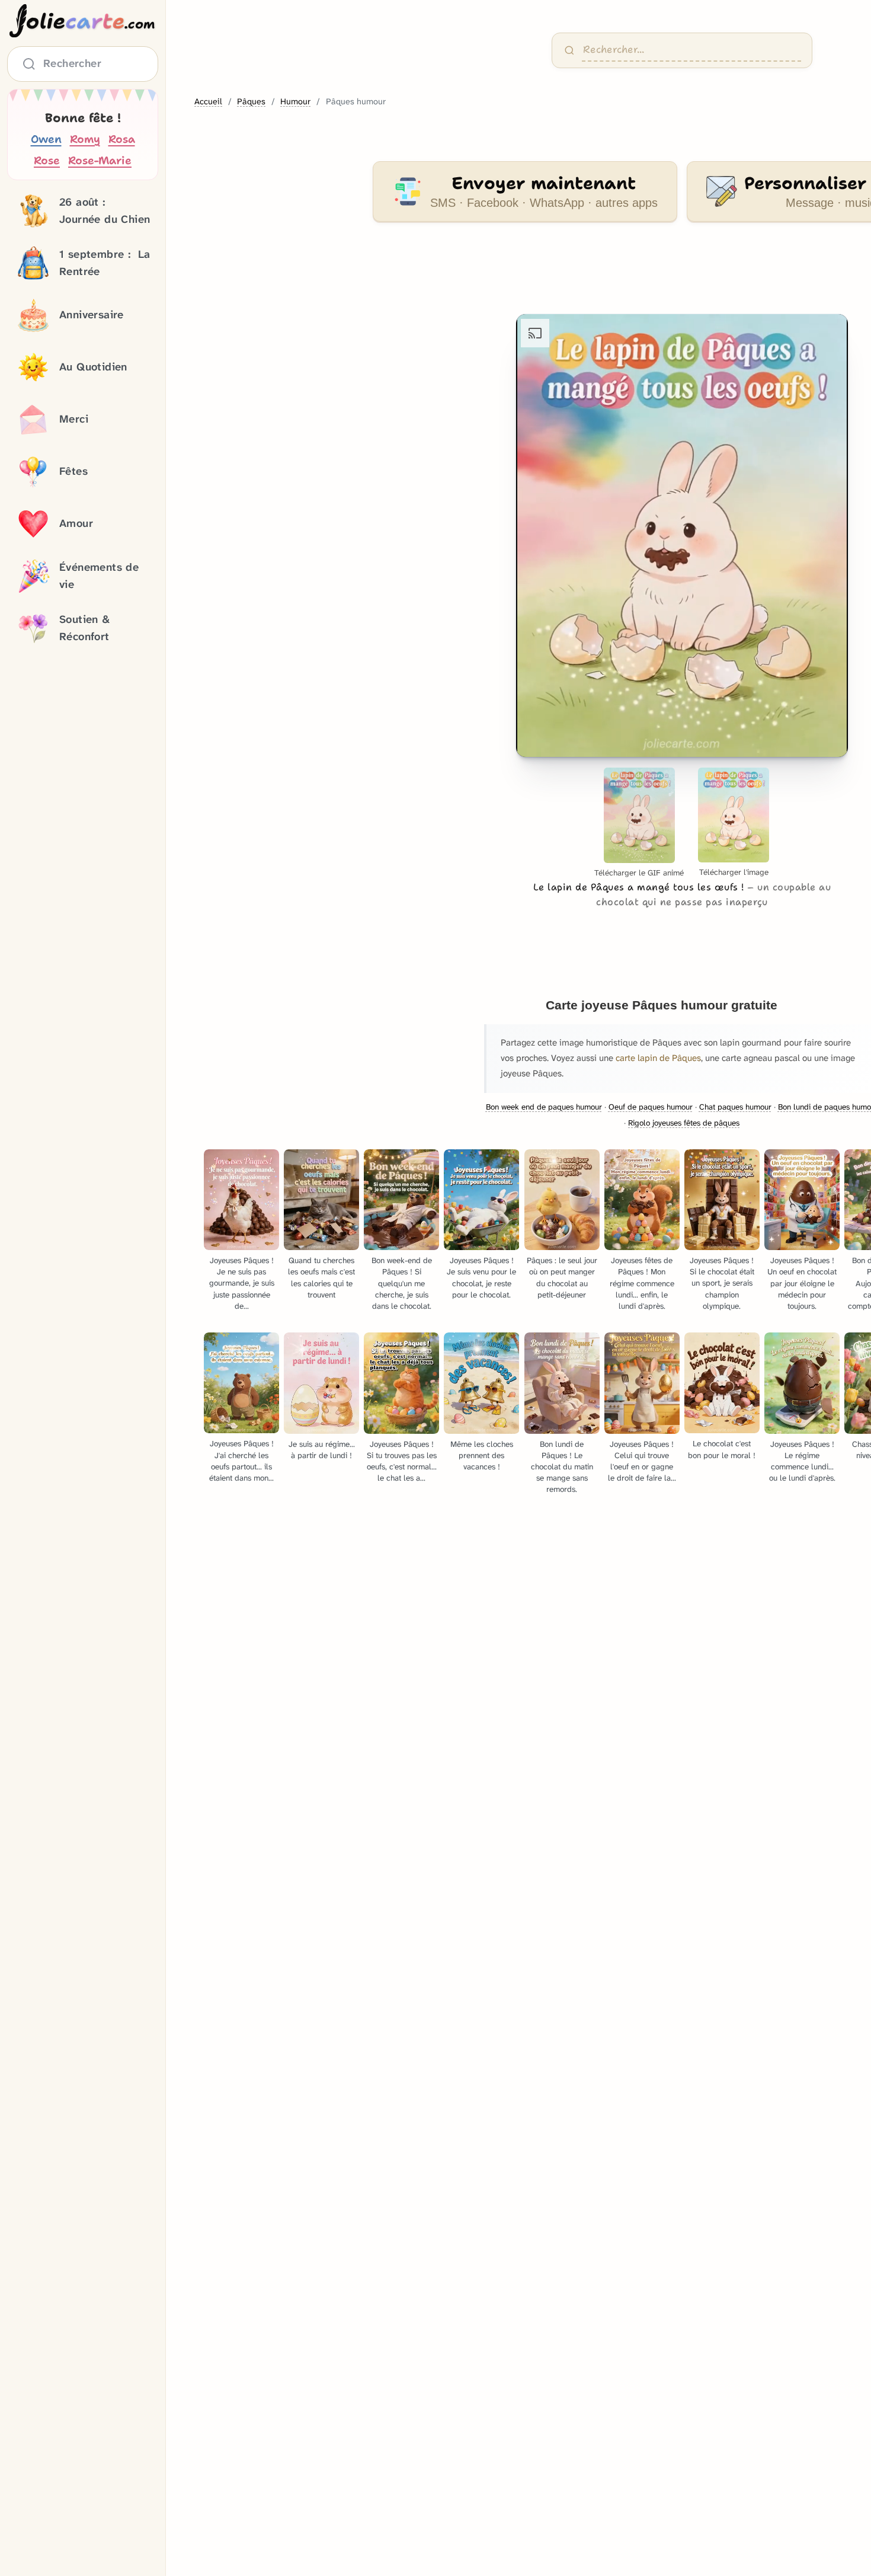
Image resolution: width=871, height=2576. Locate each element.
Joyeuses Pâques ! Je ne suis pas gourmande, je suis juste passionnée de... (242, 1283)
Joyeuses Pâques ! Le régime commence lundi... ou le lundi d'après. (802, 1461)
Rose (47, 160)
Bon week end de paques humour (544, 1107)
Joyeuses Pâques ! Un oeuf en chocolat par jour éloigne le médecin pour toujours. (802, 1283)
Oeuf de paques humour (651, 1107)
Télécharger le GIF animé (639, 873)
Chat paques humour (735, 1107)
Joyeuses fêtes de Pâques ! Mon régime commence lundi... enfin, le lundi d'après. (642, 1283)
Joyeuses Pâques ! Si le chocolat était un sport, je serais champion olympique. (722, 1283)
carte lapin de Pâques (658, 1058)
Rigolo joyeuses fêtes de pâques (684, 1123)
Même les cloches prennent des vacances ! (482, 1455)
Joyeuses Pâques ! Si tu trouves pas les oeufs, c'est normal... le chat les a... (402, 1461)
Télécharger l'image (734, 872)
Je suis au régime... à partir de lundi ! (322, 1450)
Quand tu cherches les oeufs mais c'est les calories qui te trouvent (321, 1277)
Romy (85, 139)
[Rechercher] (569, 50)
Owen (46, 139)
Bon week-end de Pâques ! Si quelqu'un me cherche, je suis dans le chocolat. (402, 1283)
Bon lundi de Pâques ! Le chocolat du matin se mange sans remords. (562, 1467)
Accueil (208, 102)
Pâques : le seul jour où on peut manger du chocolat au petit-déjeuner (562, 1277)
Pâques (251, 102)
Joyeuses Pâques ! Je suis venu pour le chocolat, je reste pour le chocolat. (481, 1277)
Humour (295, 102)
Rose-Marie (100, 160)
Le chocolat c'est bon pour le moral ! (722, 1449)
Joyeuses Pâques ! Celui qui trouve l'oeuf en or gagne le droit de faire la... (642, 1461)
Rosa (122, 139)
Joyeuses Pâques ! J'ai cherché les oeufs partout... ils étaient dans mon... (241, 1460)
